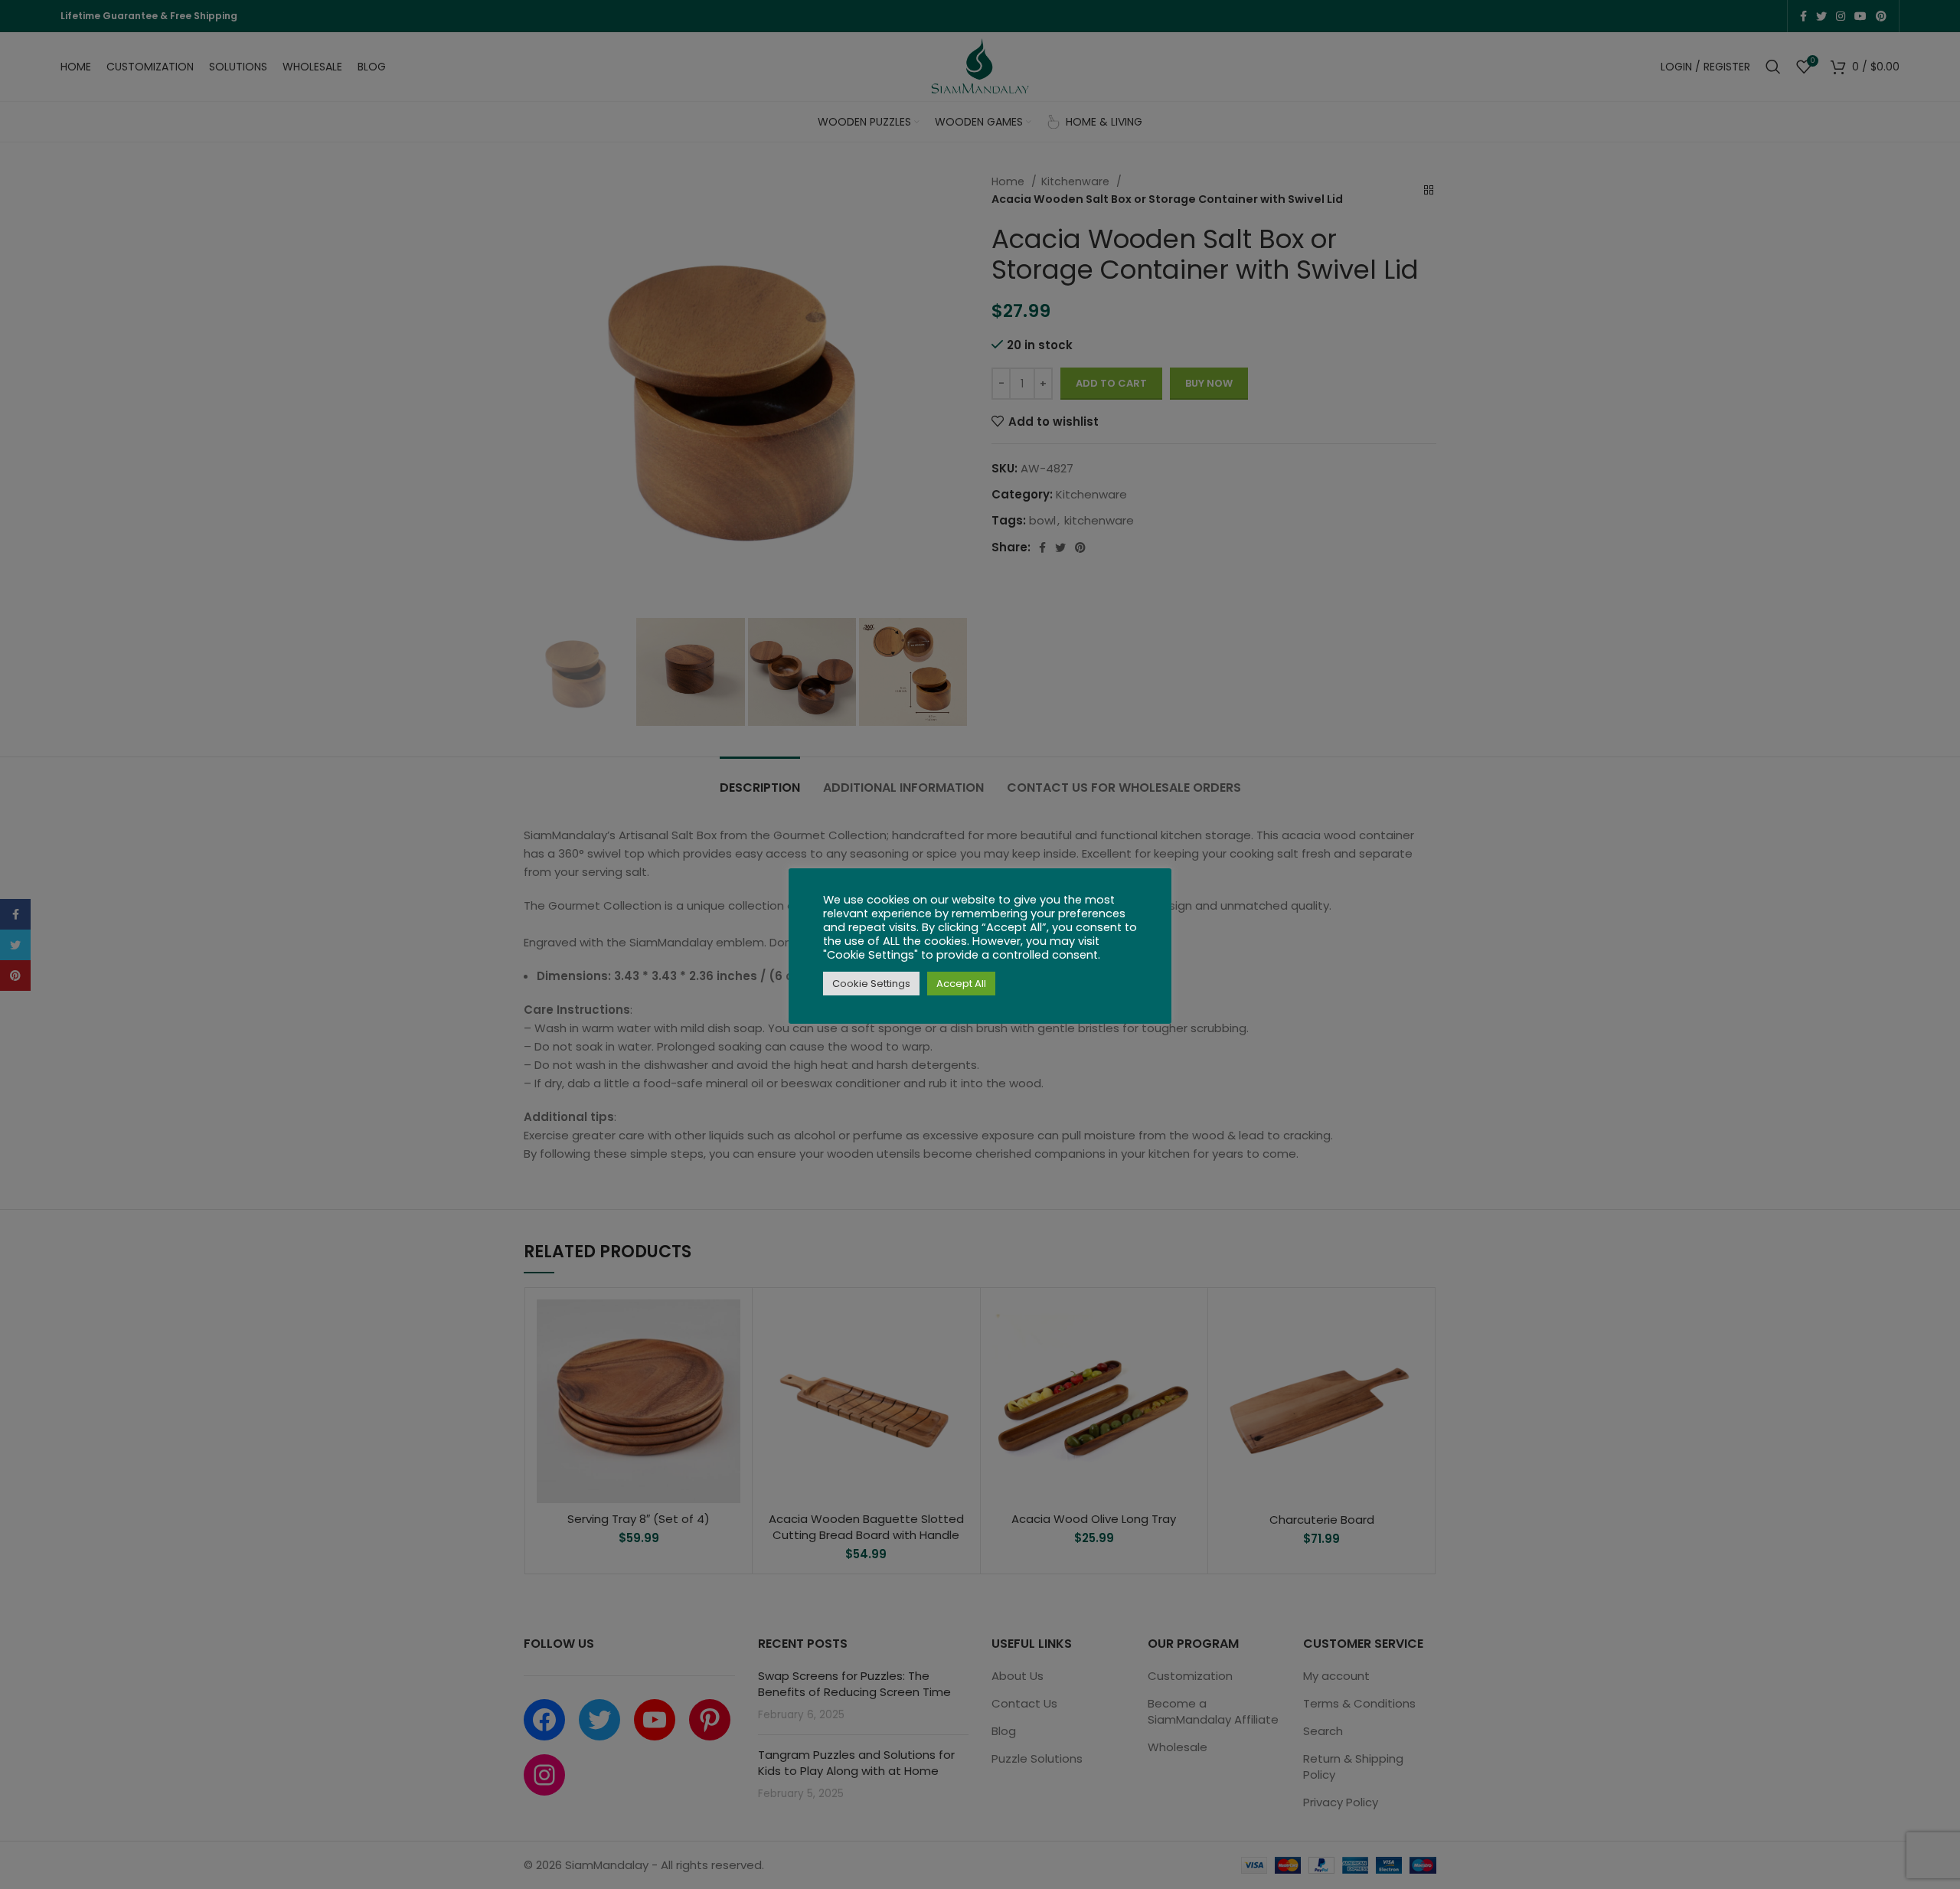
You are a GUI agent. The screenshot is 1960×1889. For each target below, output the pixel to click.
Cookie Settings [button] (871, 984)
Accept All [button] (961, 984)
